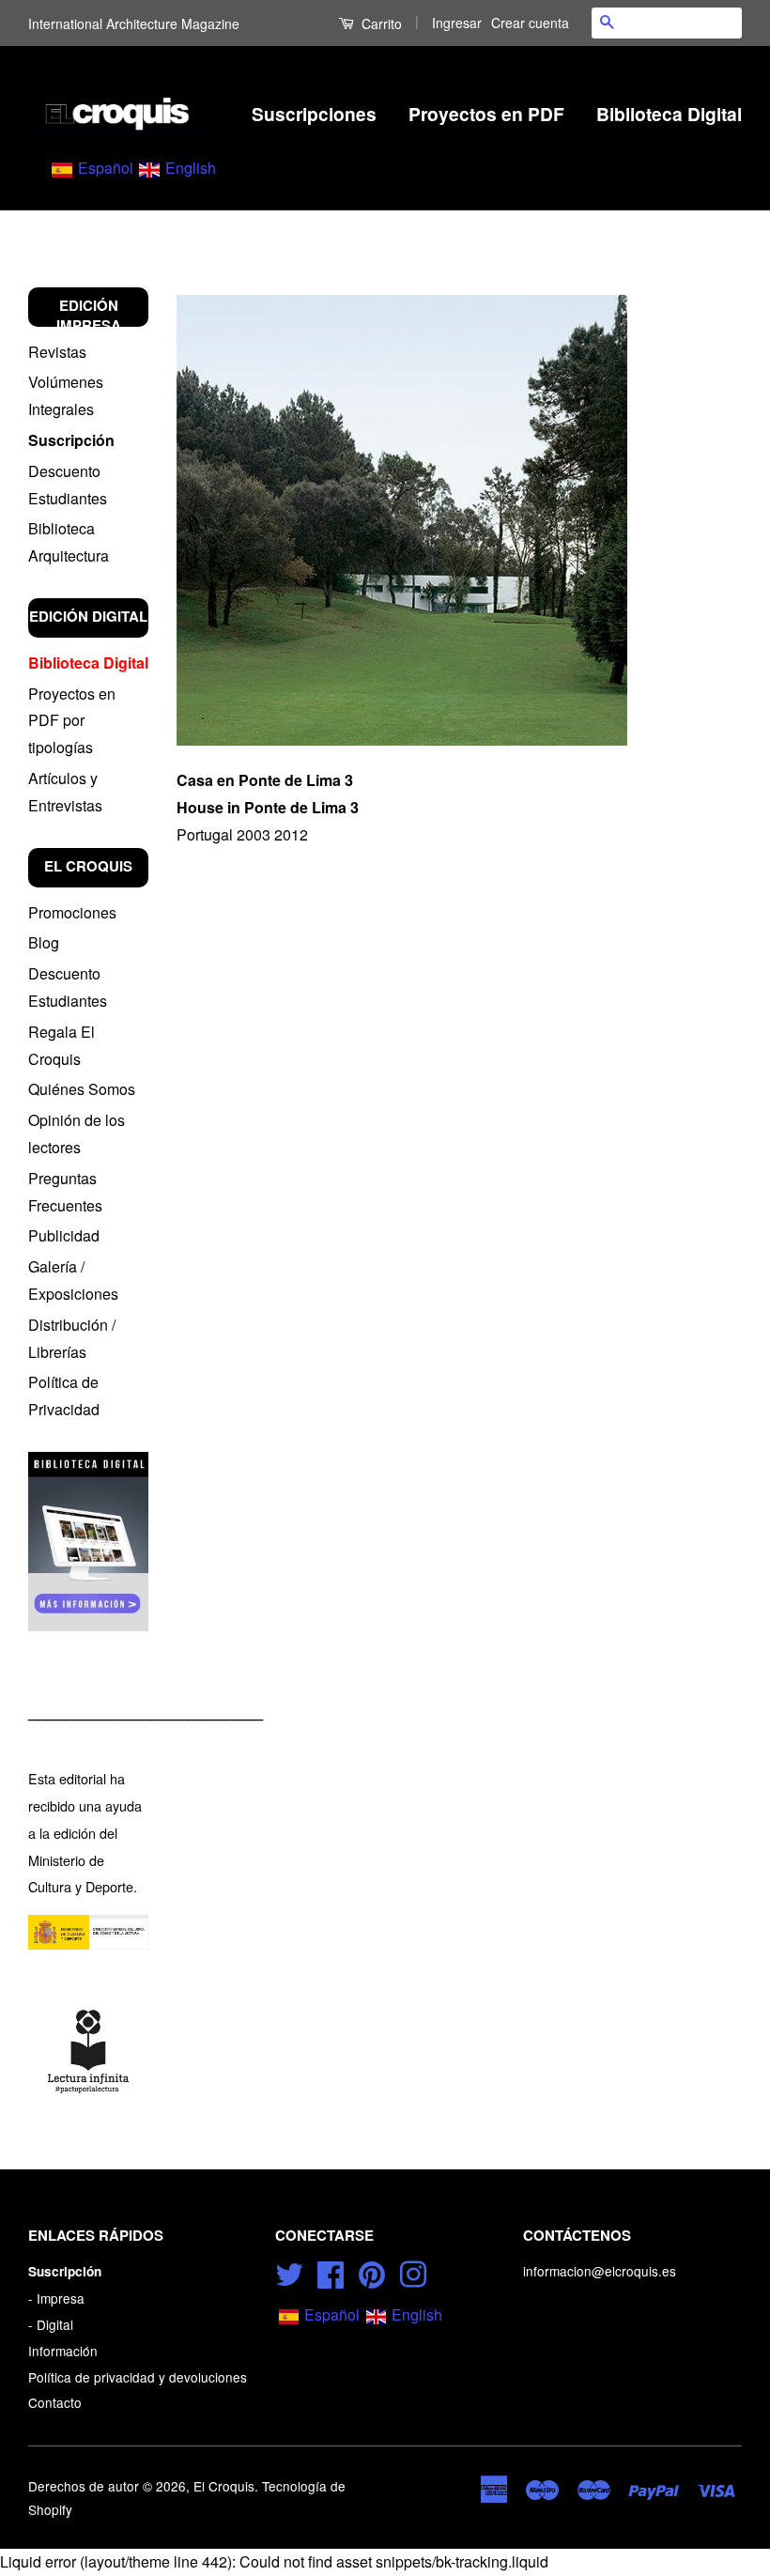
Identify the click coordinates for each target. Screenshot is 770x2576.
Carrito (380, 23)
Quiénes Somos (82, 1089)
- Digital (51, 2324)
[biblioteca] (88, 1542)
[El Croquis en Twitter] (289, 2272)
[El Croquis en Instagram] (413, 2272)
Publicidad (64, 1235)
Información (63, 2351)
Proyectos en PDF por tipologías (72, 721)
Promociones (72, 912)
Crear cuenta (530, 23)
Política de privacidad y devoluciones (138, 2377)
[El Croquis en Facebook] (331, 2272)
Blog (44, 942)
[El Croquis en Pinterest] (372, 2272)
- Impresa (56, 2298)
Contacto (55, 2402)
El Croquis (224, 2486)
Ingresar (457, 23)
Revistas (57, 352)
